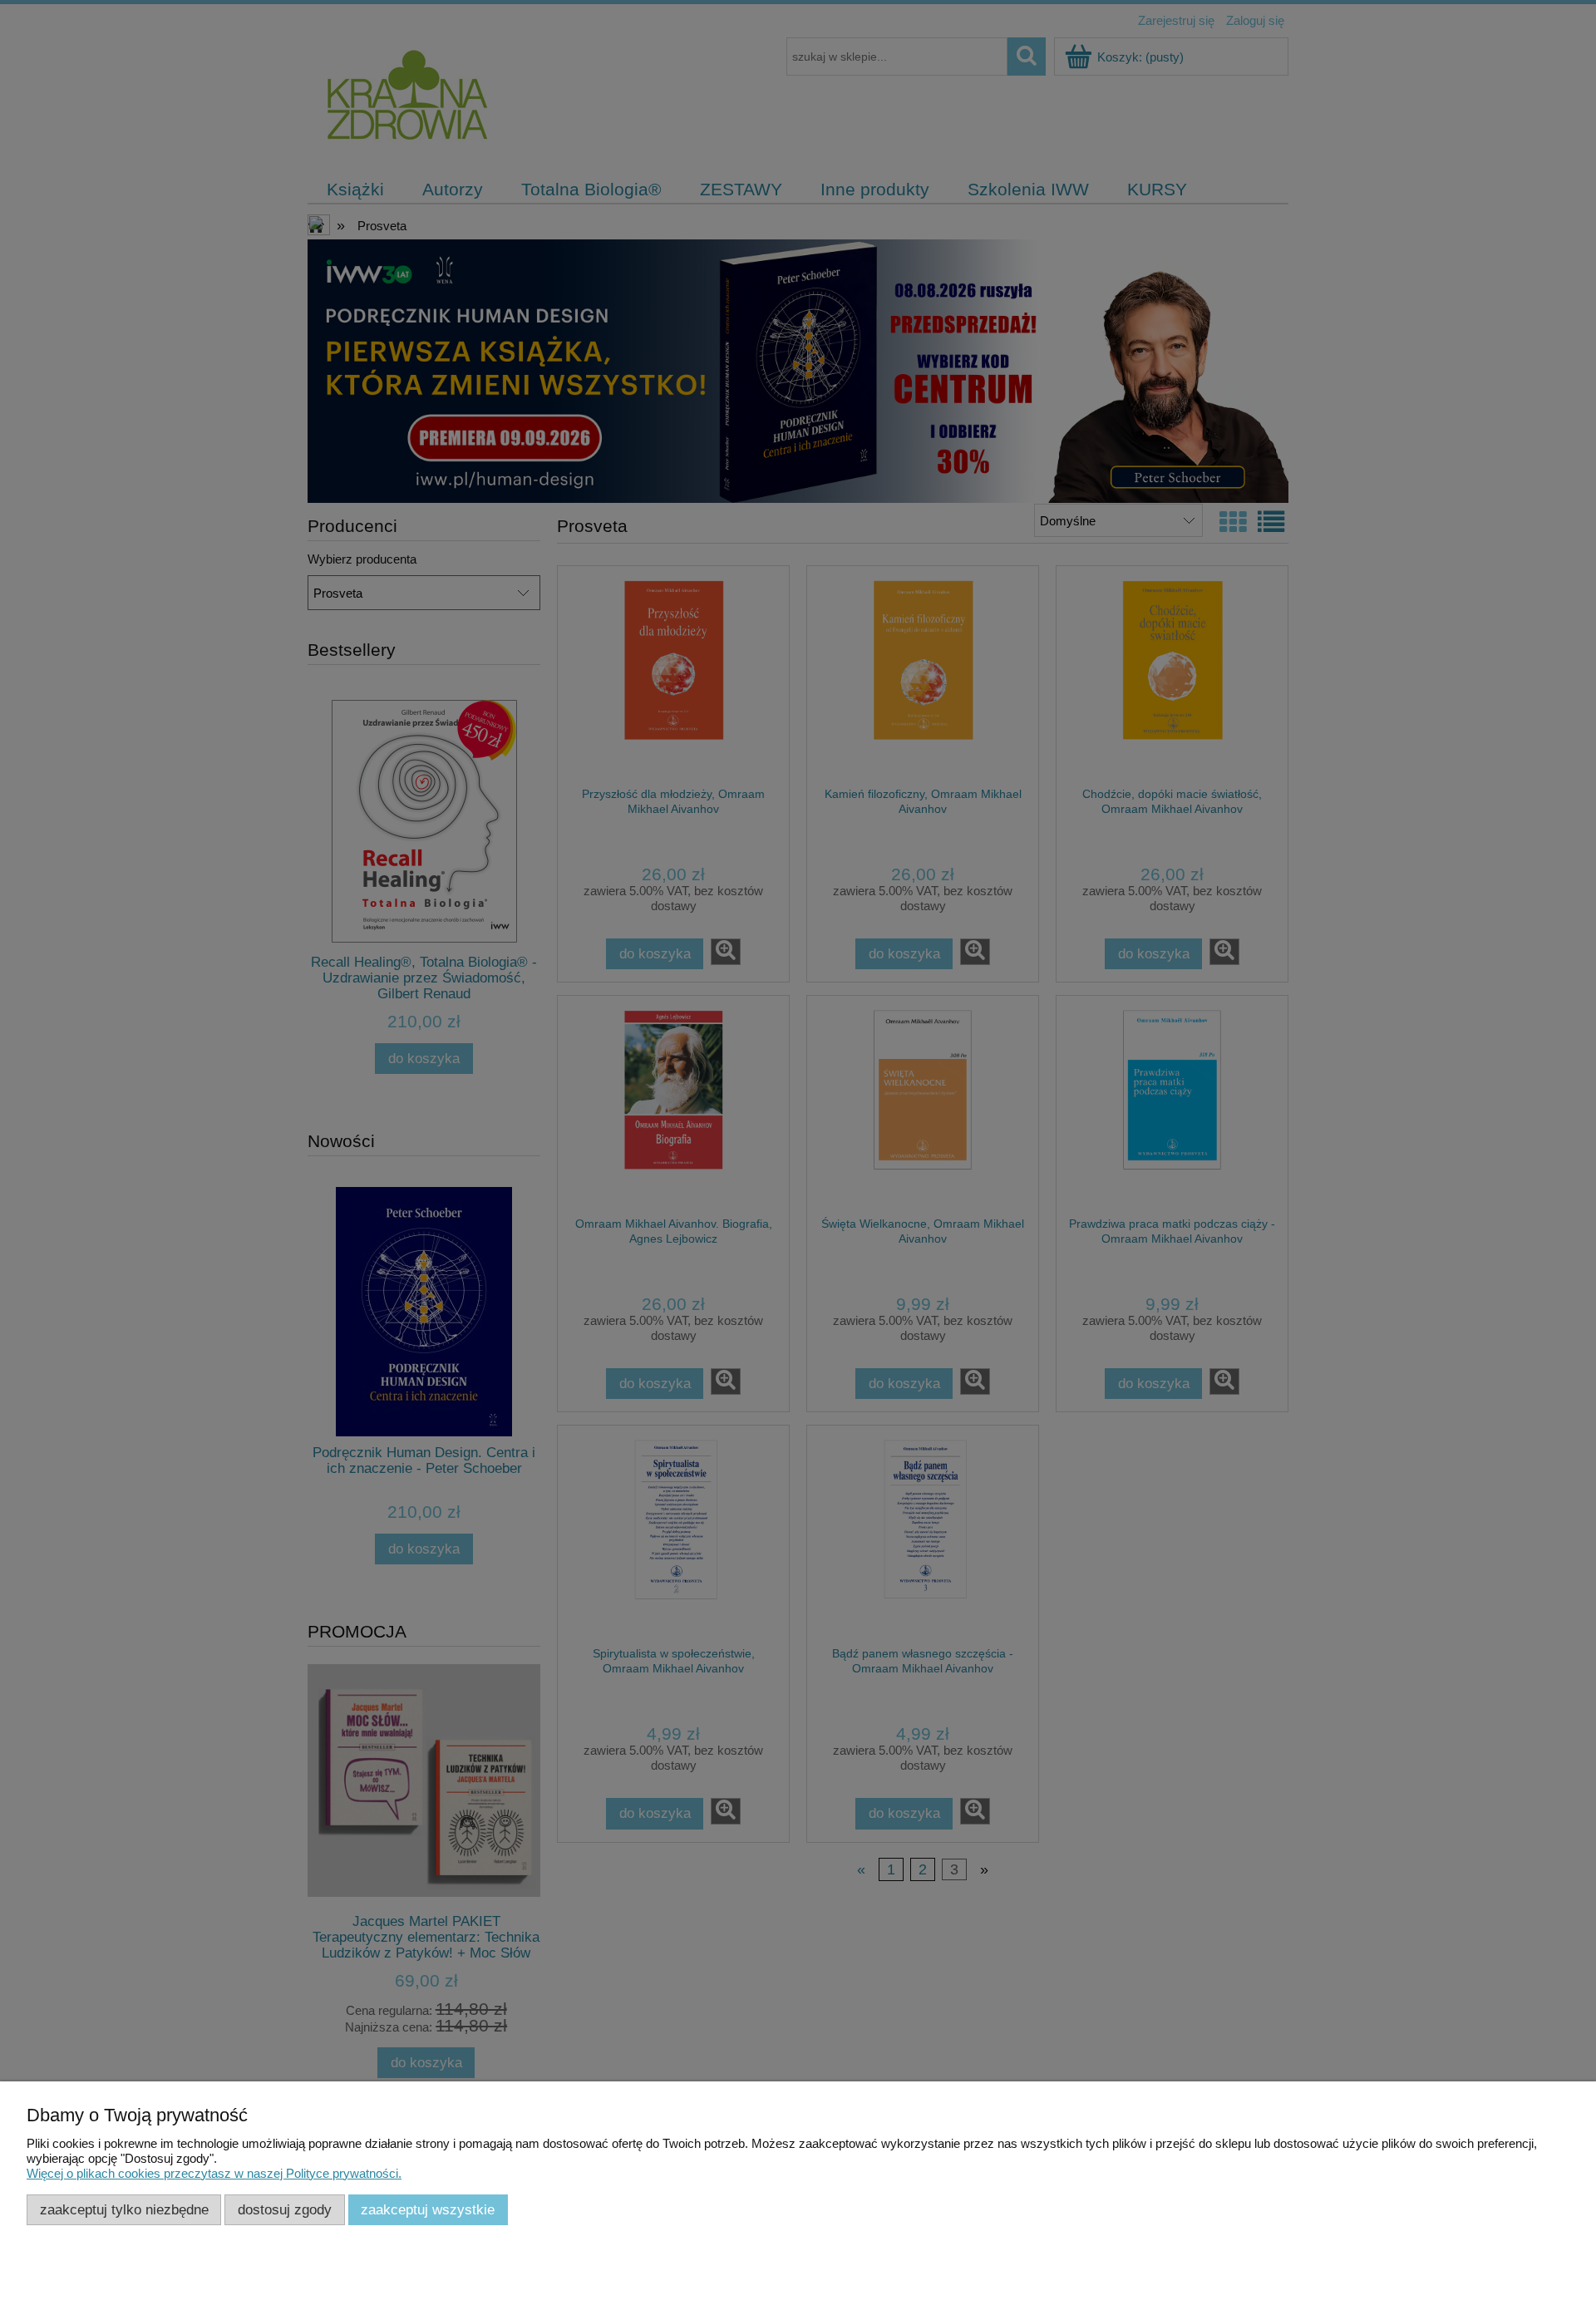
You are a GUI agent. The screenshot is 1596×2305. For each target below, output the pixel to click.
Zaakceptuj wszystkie (428, 2209)
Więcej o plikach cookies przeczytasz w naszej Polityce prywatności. (214, 2173)
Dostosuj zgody (285, 2209)
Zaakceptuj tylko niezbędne (124, 2209)
